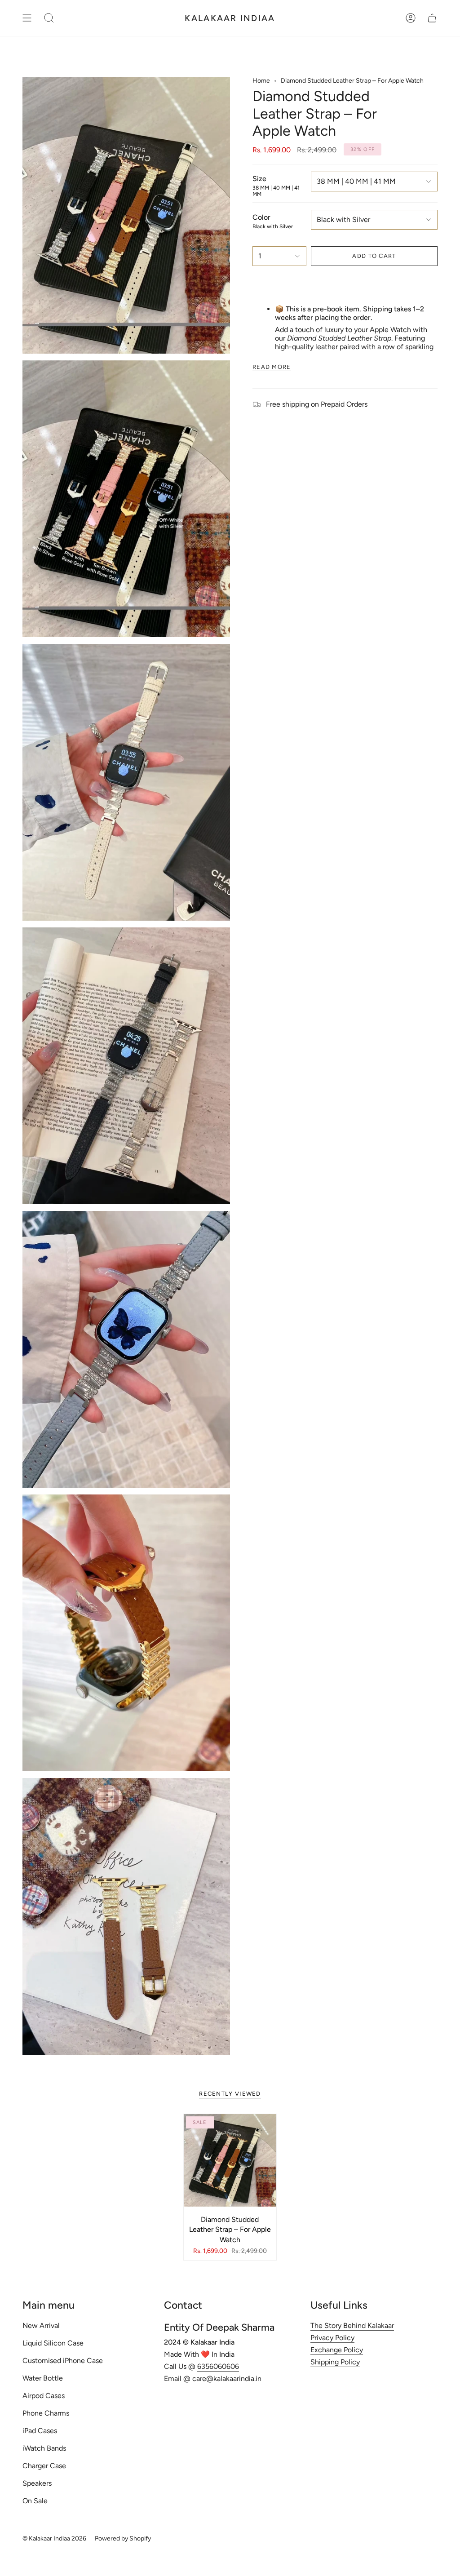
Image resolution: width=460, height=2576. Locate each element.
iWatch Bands (44, 2448)
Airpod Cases (44, 2396)
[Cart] (432, 18)
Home (261, 81)
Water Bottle (43, 2378)
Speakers (37, 2483)
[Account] (411, 18)
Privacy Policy (332, 2338)
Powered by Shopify (123, 2538)
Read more (272, 367)
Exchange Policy (337, 2350)
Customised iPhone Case (63, 2361)
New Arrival (41, 2325)
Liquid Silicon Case (53, 2343)
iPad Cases (40, 2431)
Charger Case (44, 2466)
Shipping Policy (335, 2362)
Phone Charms (46, 2413)
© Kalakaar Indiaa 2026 (54, 2538)
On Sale (35, 2501)
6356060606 (218, 2366)
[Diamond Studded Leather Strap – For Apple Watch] (230, 2160)
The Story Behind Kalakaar (352, 2325)
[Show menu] (27, 18)
